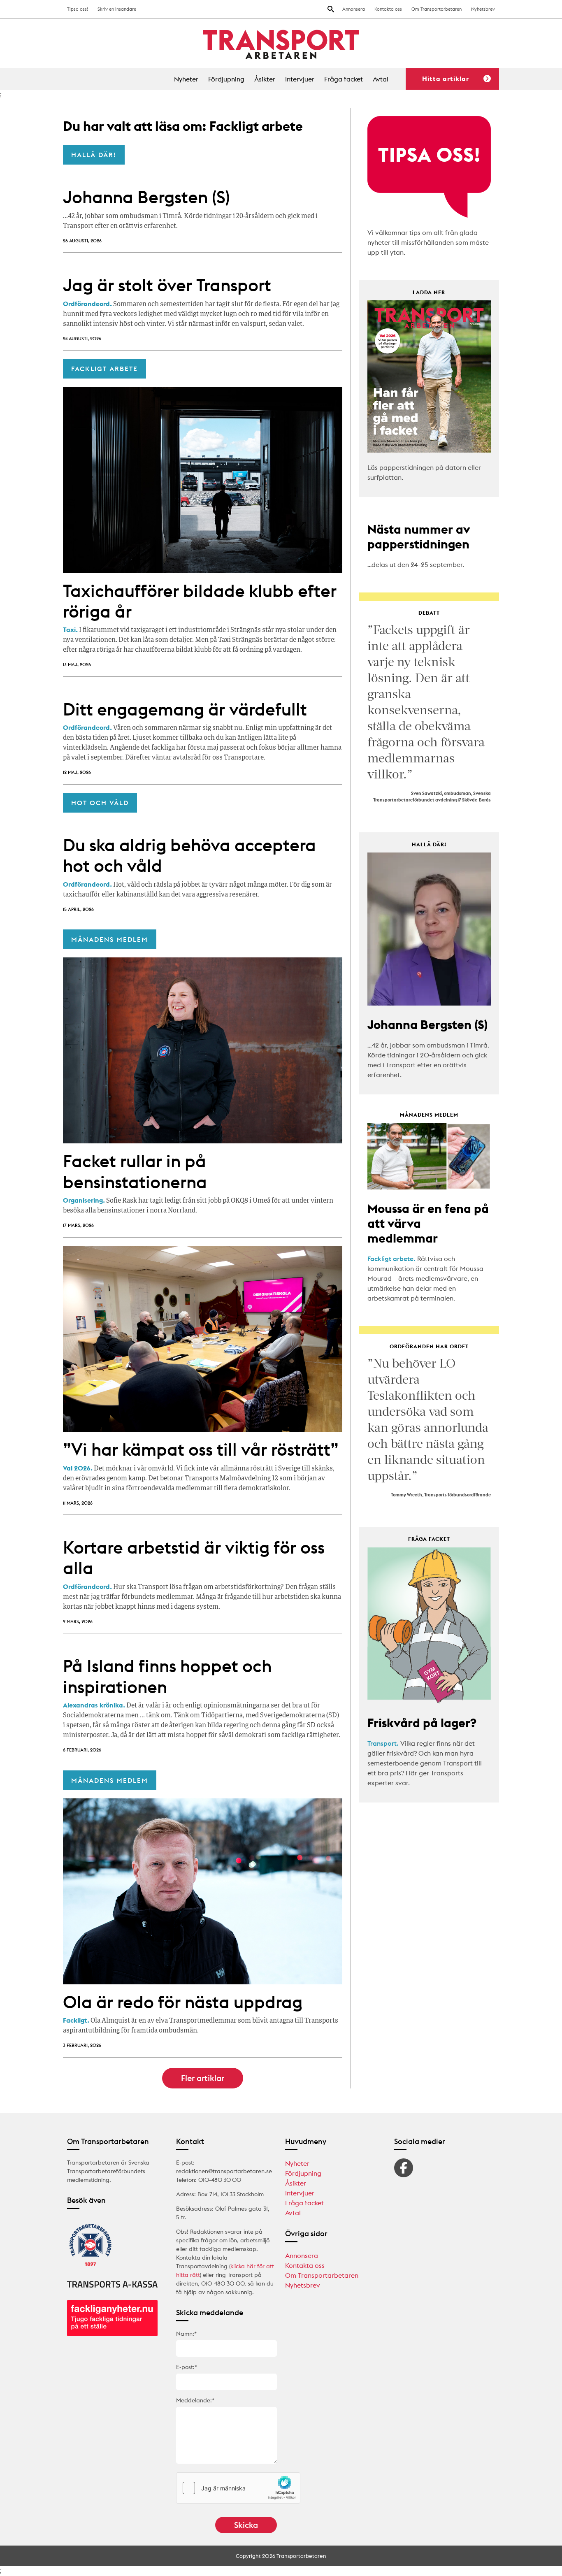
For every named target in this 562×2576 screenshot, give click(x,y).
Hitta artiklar (446, 79)
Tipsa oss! (78, 9)
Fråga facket (344, 79)
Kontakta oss (388, 9)
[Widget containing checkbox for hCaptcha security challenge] (238, 2488)
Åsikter (265, 79)
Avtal (381, 79)
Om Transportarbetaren (437, 9)
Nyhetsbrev (483, 9)
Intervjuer (300, 79)
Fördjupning (226, 79)
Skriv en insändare (117, 9)
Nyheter (186, 79)
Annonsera (354, 9)
